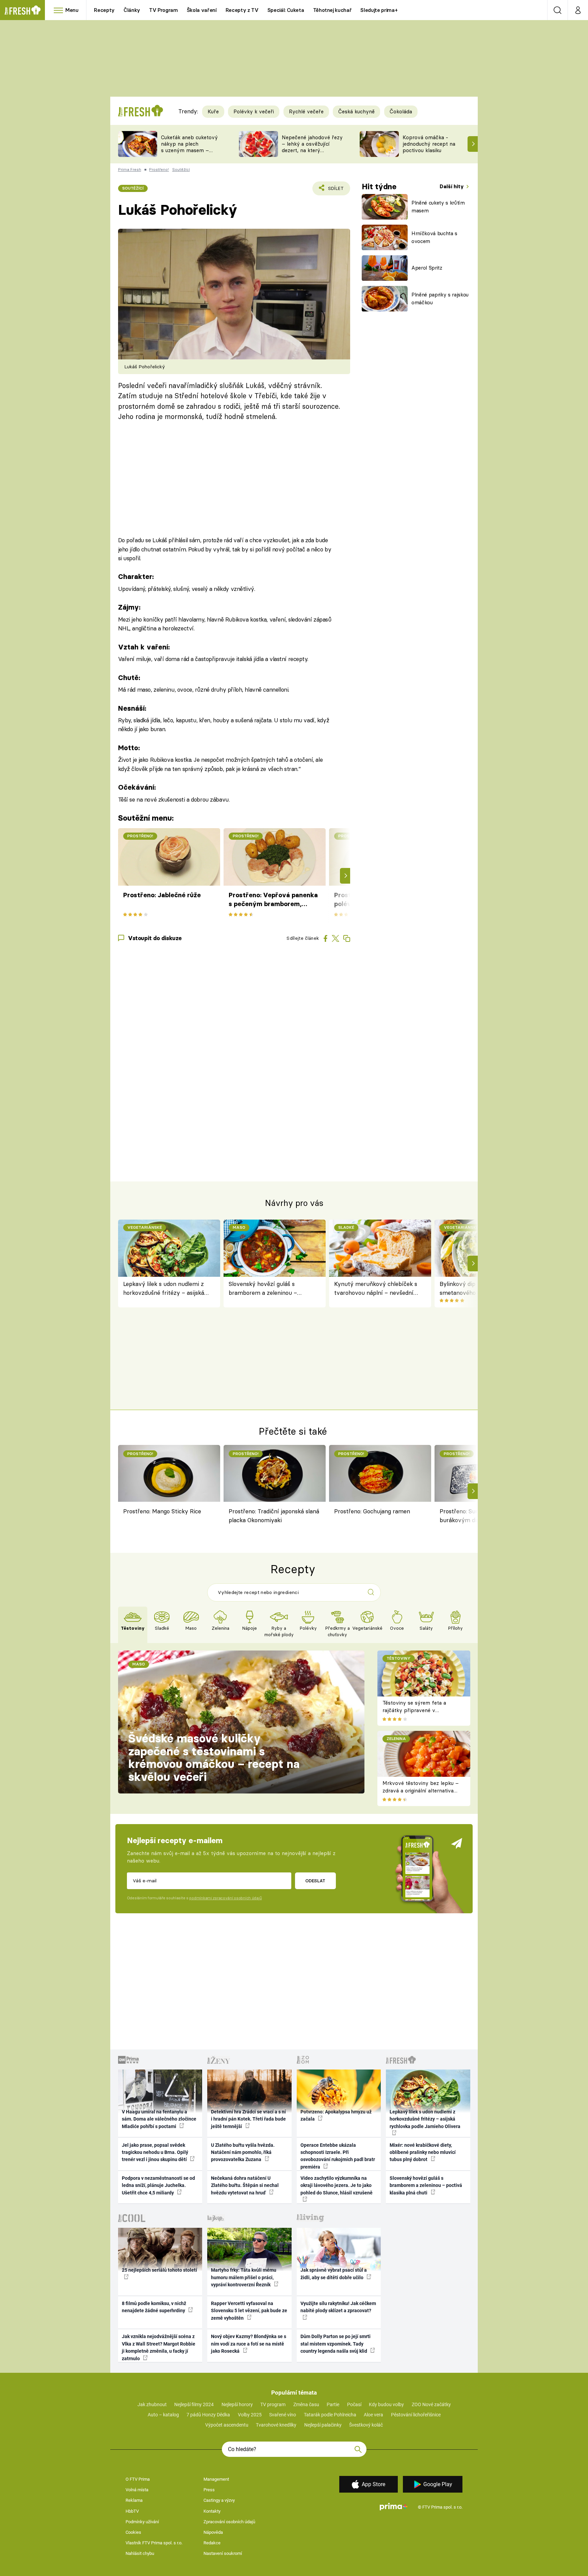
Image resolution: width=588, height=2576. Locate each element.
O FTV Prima (138, 2479)
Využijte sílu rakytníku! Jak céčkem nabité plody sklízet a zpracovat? (338, 2307)
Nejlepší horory (237, 2404)
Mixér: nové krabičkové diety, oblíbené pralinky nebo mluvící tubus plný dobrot (423, 2152)
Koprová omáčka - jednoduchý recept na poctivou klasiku (429, 144)
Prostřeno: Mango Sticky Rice (162, 1511)
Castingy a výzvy (219, 2500)
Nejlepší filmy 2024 (194, 2404)
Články (132, 10)
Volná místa (137, 2490)
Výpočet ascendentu (227, 2425)
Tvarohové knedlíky (276, 2425)
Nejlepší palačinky (323, 2425)
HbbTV (132, 2511)
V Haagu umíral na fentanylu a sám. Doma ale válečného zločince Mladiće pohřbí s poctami (159, 2119)
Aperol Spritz (427, 268)
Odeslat (315, 1881)
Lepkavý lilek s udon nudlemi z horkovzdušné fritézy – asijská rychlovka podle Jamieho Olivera (166, 1289)
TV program (273, 2404)
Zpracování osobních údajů (229, 2522)
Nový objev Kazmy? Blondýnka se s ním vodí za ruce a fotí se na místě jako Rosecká (249, 2344)
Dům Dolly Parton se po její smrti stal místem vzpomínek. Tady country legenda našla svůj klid (336, 2344)
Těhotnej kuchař (332, 10)
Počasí (354, 2404)
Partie (333, 2404)
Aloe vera (373, 2415)
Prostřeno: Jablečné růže (162, 895)
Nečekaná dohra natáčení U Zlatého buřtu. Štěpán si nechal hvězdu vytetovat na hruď (245, 2185)
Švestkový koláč (366, 2425)
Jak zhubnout (152, 2404)
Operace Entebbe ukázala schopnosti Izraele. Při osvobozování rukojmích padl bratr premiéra (338, 2156)
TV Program (163, 10)
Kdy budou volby (386, 2404)
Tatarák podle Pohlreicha (330, 2415)
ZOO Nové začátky (431, 2404)
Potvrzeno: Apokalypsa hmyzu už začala (336, 2115)
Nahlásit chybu (140, 2553)
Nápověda (213, 2532)
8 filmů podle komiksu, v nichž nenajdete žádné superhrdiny (154, 2307)
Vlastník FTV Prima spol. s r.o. (154, 2543)
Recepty (104, 10)
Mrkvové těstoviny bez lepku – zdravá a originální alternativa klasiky (421, 1791)
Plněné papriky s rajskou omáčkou (440, 299)
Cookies (133, 2532)
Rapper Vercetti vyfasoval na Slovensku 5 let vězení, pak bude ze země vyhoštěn (249, 2311)
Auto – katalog (163, 2415)
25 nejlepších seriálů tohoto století (159, 2270)
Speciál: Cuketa (286, 10)
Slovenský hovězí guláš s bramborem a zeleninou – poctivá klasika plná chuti (263, 1289)
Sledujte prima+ (379, 10)
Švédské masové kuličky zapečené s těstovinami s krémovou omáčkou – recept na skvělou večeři (214, 1758)
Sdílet (335, 190)
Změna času (306, 2404)
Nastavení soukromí (223, 2553)
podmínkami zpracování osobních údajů (225, 1898)
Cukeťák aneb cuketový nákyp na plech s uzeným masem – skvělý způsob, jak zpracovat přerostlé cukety (189, 153)
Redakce (212, 2543)
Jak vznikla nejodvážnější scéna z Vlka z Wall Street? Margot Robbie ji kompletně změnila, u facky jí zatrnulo (159, 2347)
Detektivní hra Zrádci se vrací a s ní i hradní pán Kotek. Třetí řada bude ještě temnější (248, 2119)
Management (216, 2479)
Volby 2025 (250, 2415)
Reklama (134, 2500)
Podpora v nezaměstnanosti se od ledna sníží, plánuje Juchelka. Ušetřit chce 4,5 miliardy (158, 2185)
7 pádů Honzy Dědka (208, 2415)
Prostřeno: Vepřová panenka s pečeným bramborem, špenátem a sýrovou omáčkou (273, 900)
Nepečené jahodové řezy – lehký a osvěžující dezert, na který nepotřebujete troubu (312, 147)
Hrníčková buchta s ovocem (434, 237)
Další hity (452, 186)
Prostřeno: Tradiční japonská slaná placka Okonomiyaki (274, 1516)
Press (209, 2490)
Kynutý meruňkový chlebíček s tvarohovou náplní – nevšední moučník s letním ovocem (376, 1289)
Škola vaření (202, 10)
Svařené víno (283, 2415)
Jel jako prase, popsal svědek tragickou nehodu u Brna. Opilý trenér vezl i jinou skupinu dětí (155, 2152)
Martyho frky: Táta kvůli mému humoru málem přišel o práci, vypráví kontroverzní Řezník (244, 2277)
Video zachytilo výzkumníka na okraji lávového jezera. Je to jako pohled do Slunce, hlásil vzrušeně (337, 2185)
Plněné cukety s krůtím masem (438, 207)
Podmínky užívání (142, 2522)
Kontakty (212, 2511)
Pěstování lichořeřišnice (416, 2415)
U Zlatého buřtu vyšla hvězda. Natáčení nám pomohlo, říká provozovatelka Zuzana (243, 2152)
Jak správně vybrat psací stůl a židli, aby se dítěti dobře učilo (334, 2274)
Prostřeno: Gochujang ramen (372, 1511)
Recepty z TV (242, 10)
